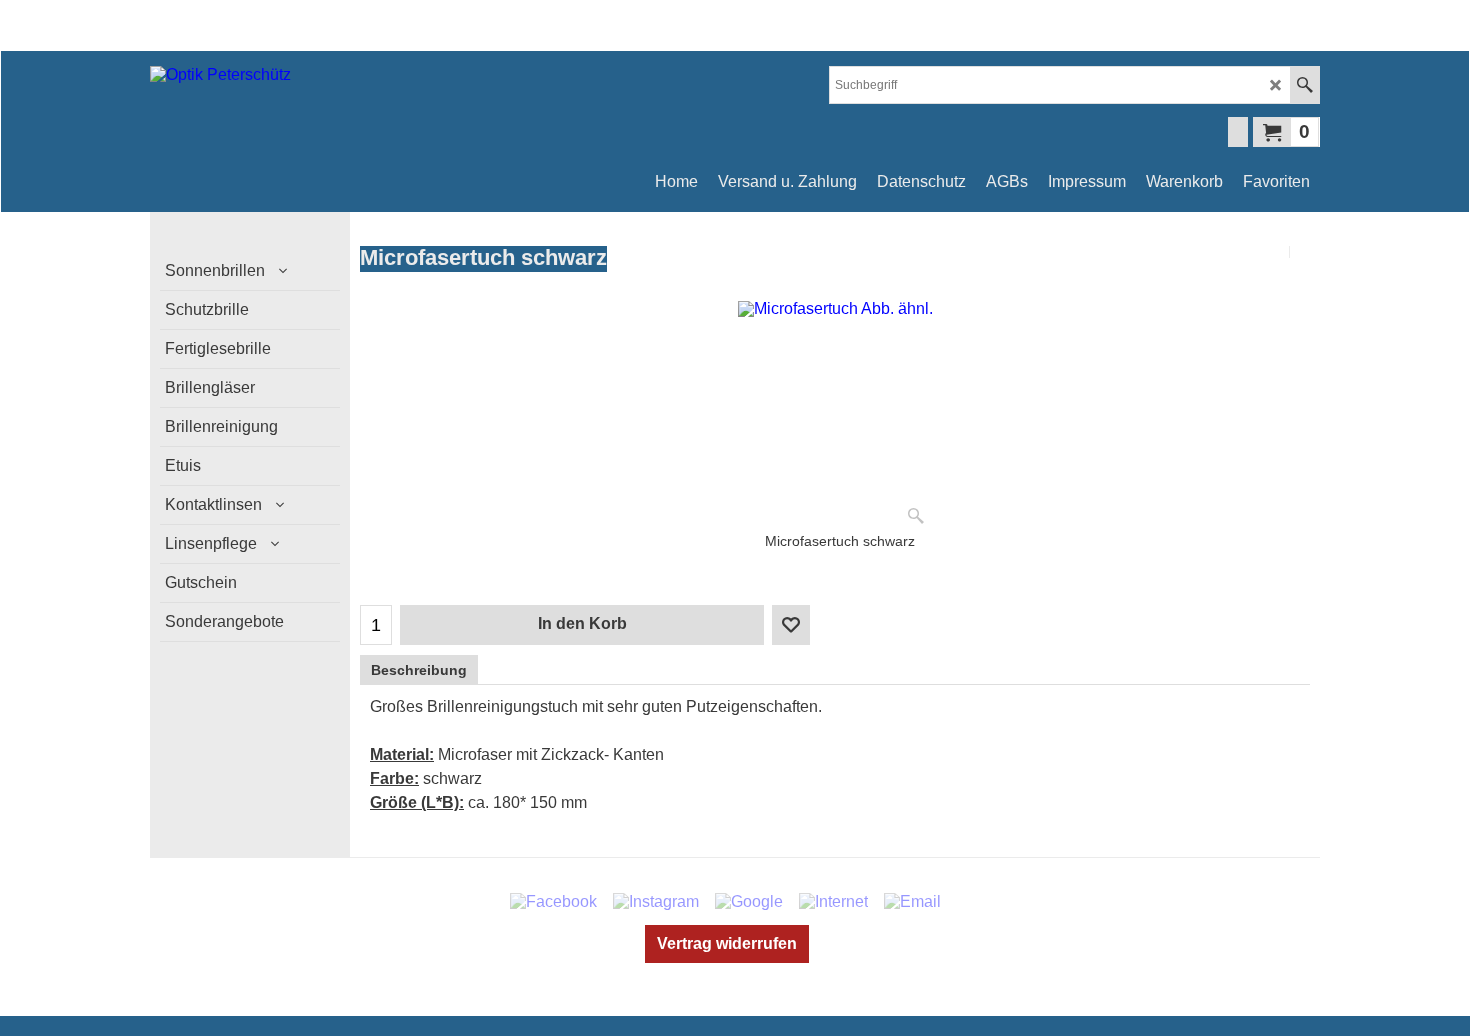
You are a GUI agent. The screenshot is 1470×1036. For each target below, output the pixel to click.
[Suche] (1304, 85)
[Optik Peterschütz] (325, 107)
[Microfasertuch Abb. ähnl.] (835, 417)
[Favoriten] (791, 625)
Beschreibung (419, 670)
